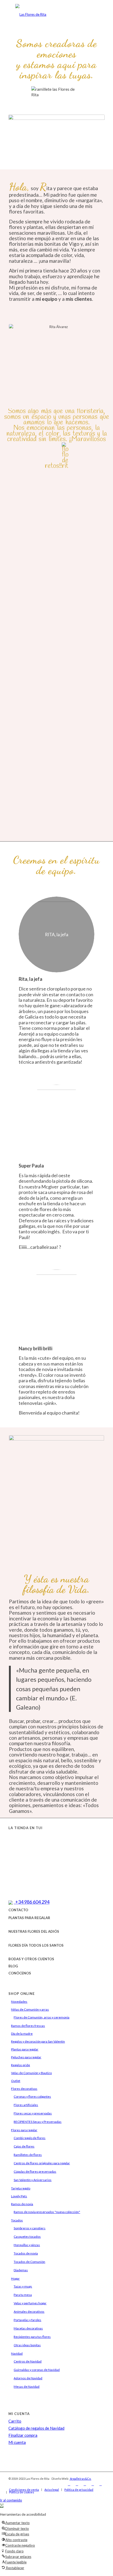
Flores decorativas (24, 2089)
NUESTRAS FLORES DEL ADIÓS (34, 1931)
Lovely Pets (19, 2196)
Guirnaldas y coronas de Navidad (37, 2370)
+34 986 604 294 (32, 1902)
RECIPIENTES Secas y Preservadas (38, 2122)
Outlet (16, 2081)
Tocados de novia (26, 2253)
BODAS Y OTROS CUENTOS (31, 1959)
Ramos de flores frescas (28, 2026)
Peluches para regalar (26, 2057)
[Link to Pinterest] (101, 2484)
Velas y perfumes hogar (30, 2303)
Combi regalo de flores (30, 2138)
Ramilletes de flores (28, 2155)
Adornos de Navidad (28, 2378)
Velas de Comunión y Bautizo (31, 2073)
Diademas (21, 2270)
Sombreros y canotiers (30, 2228)
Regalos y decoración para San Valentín (38, 2041)
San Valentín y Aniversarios (33, 2180)
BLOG (13, 1966)
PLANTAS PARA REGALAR (29, 1918)
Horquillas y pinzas (27, 2245)
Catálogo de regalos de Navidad (36, 2428)
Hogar (15, 2278)
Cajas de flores (24, 2146)
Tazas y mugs (23, 2286)
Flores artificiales (26, 2105)
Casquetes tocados (27, 2237)
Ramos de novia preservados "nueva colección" (47, 2212)
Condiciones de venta (24, 2490)
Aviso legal (52, 2490)
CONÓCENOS (20, 1973)
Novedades (19, 2002)
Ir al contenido (11, 2500)
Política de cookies (22, 2492)
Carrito (15, 2421)
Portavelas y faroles (27, 2320)
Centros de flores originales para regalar (42, 2163)
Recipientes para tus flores (32, 2337)
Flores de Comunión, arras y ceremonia (42, 2017)
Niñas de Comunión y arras (30, 2009)
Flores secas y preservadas (33, 2113)
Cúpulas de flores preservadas (35, 2171)
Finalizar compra (23, 2435)
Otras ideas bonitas (27, 2345)
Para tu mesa (23, 2295)
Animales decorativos (29, 2312)
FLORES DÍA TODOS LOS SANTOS (36, 1945)
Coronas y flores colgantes (32, 2096)
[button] (2, 2506)
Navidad (17, 2353)
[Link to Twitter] (85, 2484)
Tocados (17, 2220)
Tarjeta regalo (21, 2188)
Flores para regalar (24, 2130)
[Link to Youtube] (93, 2484)
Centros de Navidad (28, 2361)
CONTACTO (18, 1910)
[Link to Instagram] (77, 2484)
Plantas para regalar (25, 2049)
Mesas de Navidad (27, 2387)
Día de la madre (22, 2034)
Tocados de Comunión (29, 2262)
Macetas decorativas (28, 2328)
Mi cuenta (17, 2442)
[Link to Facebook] (69, 2484)
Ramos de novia (22, 2204)
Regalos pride (20, 2065)
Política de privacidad (79, 2490)
